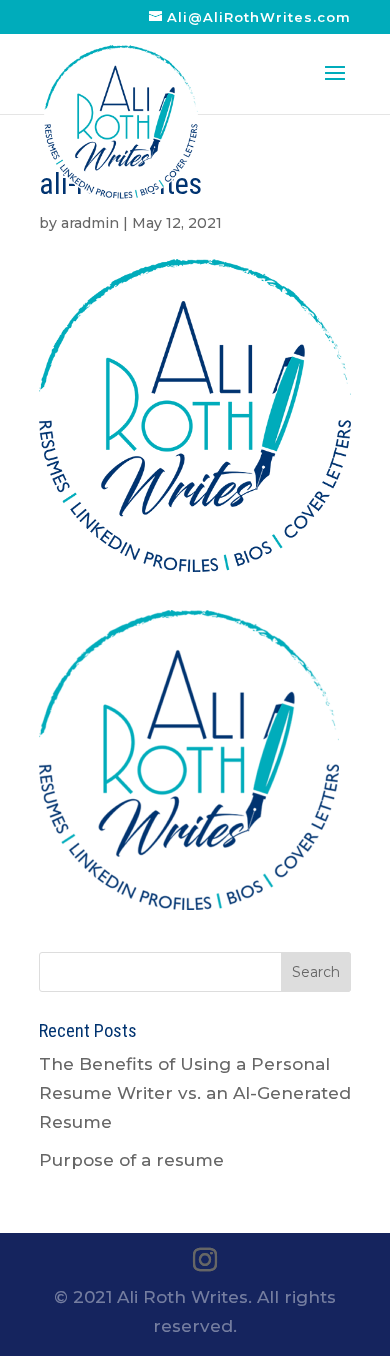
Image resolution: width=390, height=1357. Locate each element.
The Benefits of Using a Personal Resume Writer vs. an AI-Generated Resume (195, 1093)
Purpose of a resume (131, 1160)
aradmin (90, 223)
